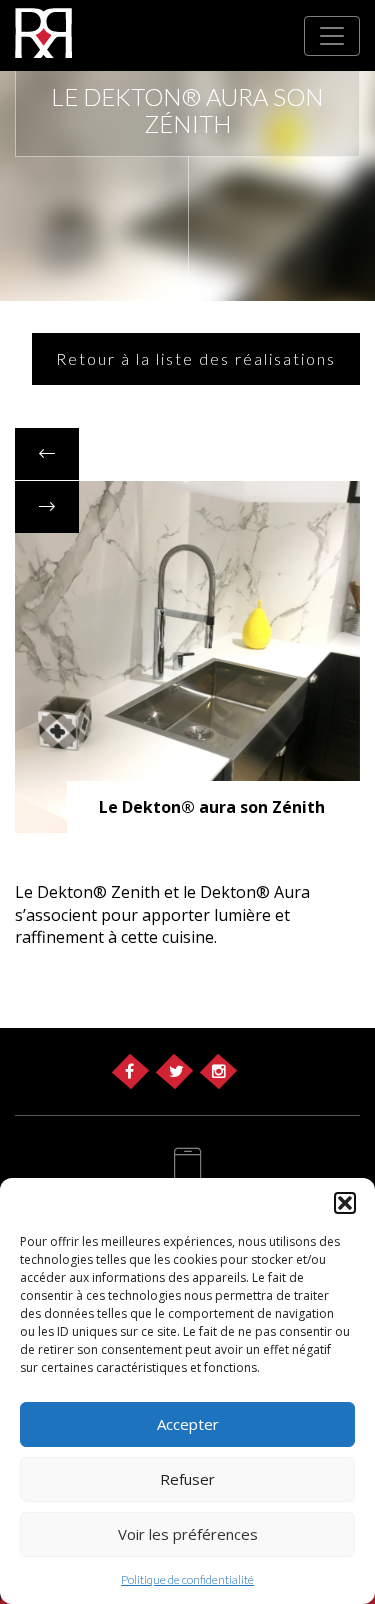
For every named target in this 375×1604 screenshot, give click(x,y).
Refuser (187, 1479)
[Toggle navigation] (332, 36)
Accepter (188, 1424)
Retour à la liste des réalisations (196, 358)
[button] (345, 1203)
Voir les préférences (188, 1534)
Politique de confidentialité (187, 1579)
